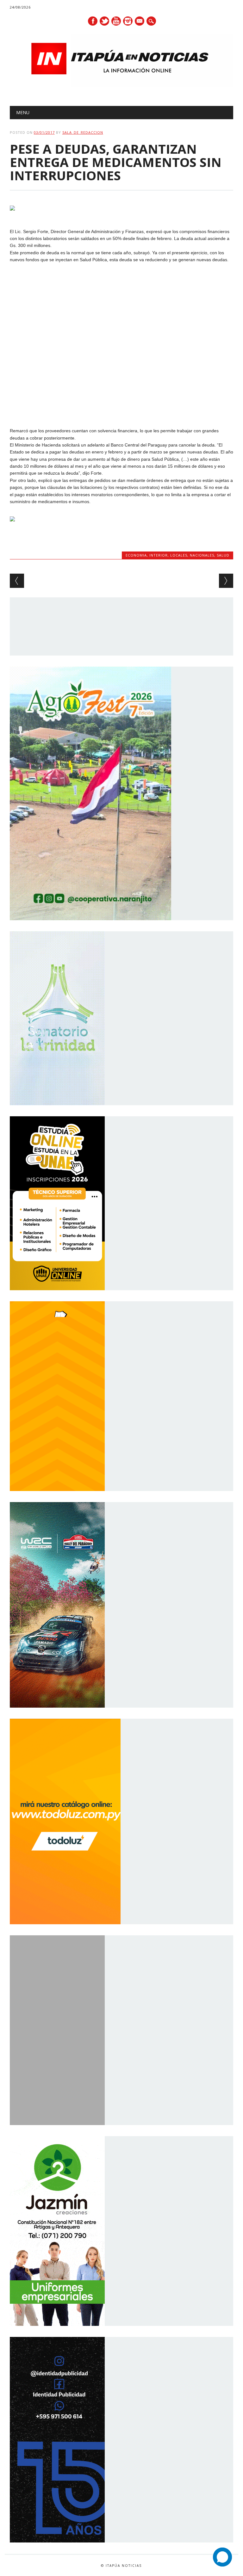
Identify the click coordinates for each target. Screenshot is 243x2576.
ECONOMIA (136, 555)
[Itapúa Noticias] (122, 85)
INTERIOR (159, 555)
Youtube (116, 21)
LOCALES (179, 555)
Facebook (93, 21)
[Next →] (226, 581)
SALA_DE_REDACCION (83, 132)
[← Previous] (17, 581)
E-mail (140, 22)
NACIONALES (202, 555)
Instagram (128, 21)
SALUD (223, 555)
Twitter (104, 21)
